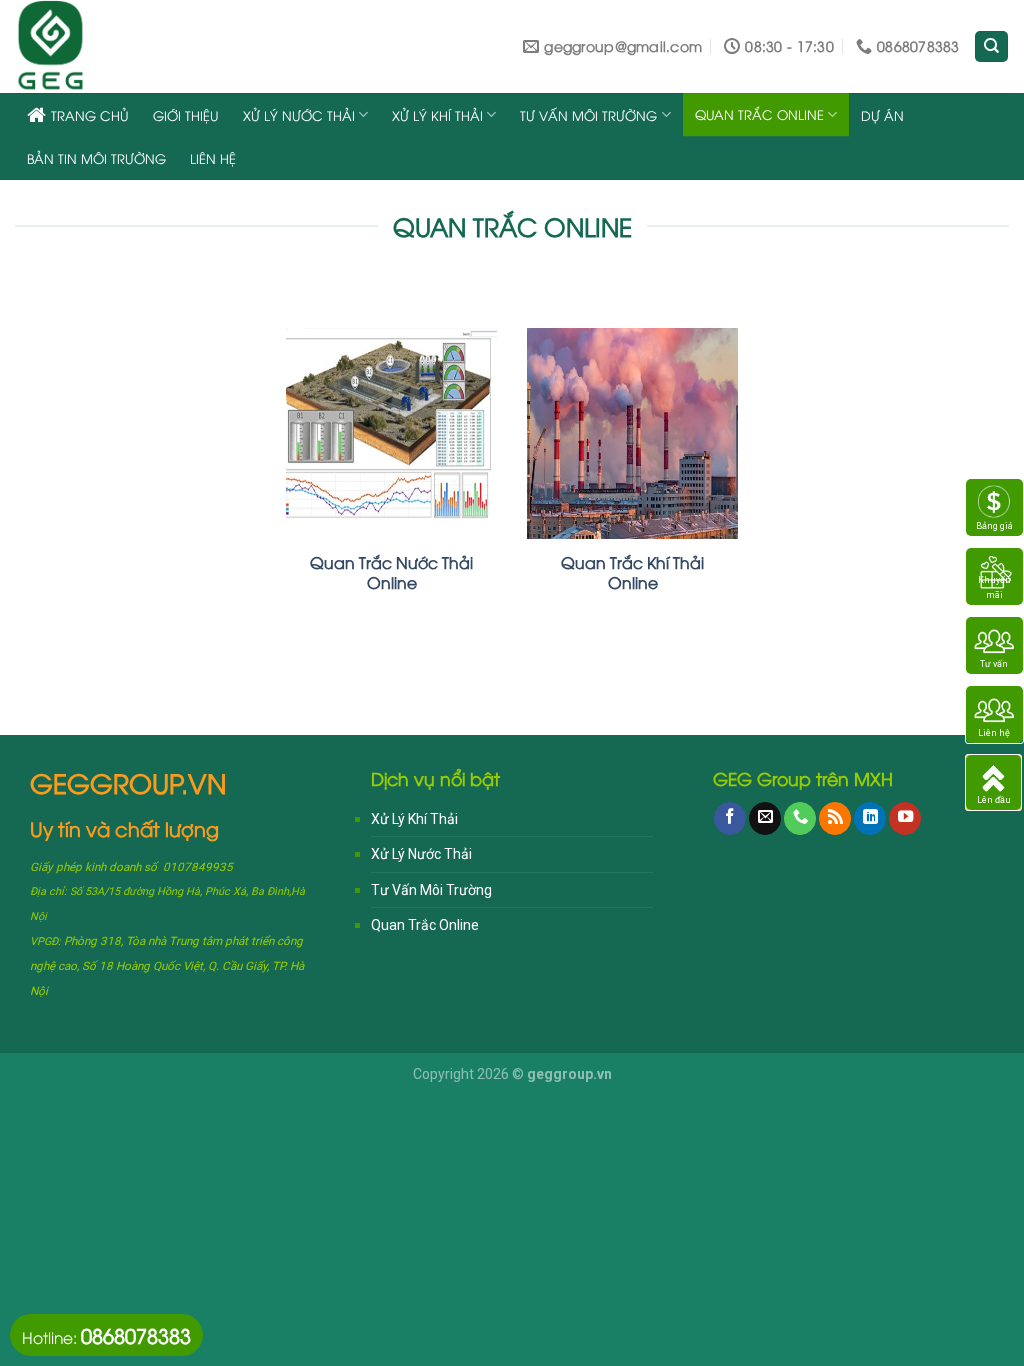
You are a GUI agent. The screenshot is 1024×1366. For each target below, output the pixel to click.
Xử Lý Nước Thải (299, 115)
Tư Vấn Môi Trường (588, 115)
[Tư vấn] (994, 645)
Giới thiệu (186, 115)
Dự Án (882, 115)
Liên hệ (213, 158)
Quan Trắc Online (759, 114)
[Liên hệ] (994, 714)
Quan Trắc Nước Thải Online (391, 572)
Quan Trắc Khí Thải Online (632, 572)
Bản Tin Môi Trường (96, 158)
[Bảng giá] (994, 507)
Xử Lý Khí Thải (437, 115)
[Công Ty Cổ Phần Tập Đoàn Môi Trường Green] (134, 46)
